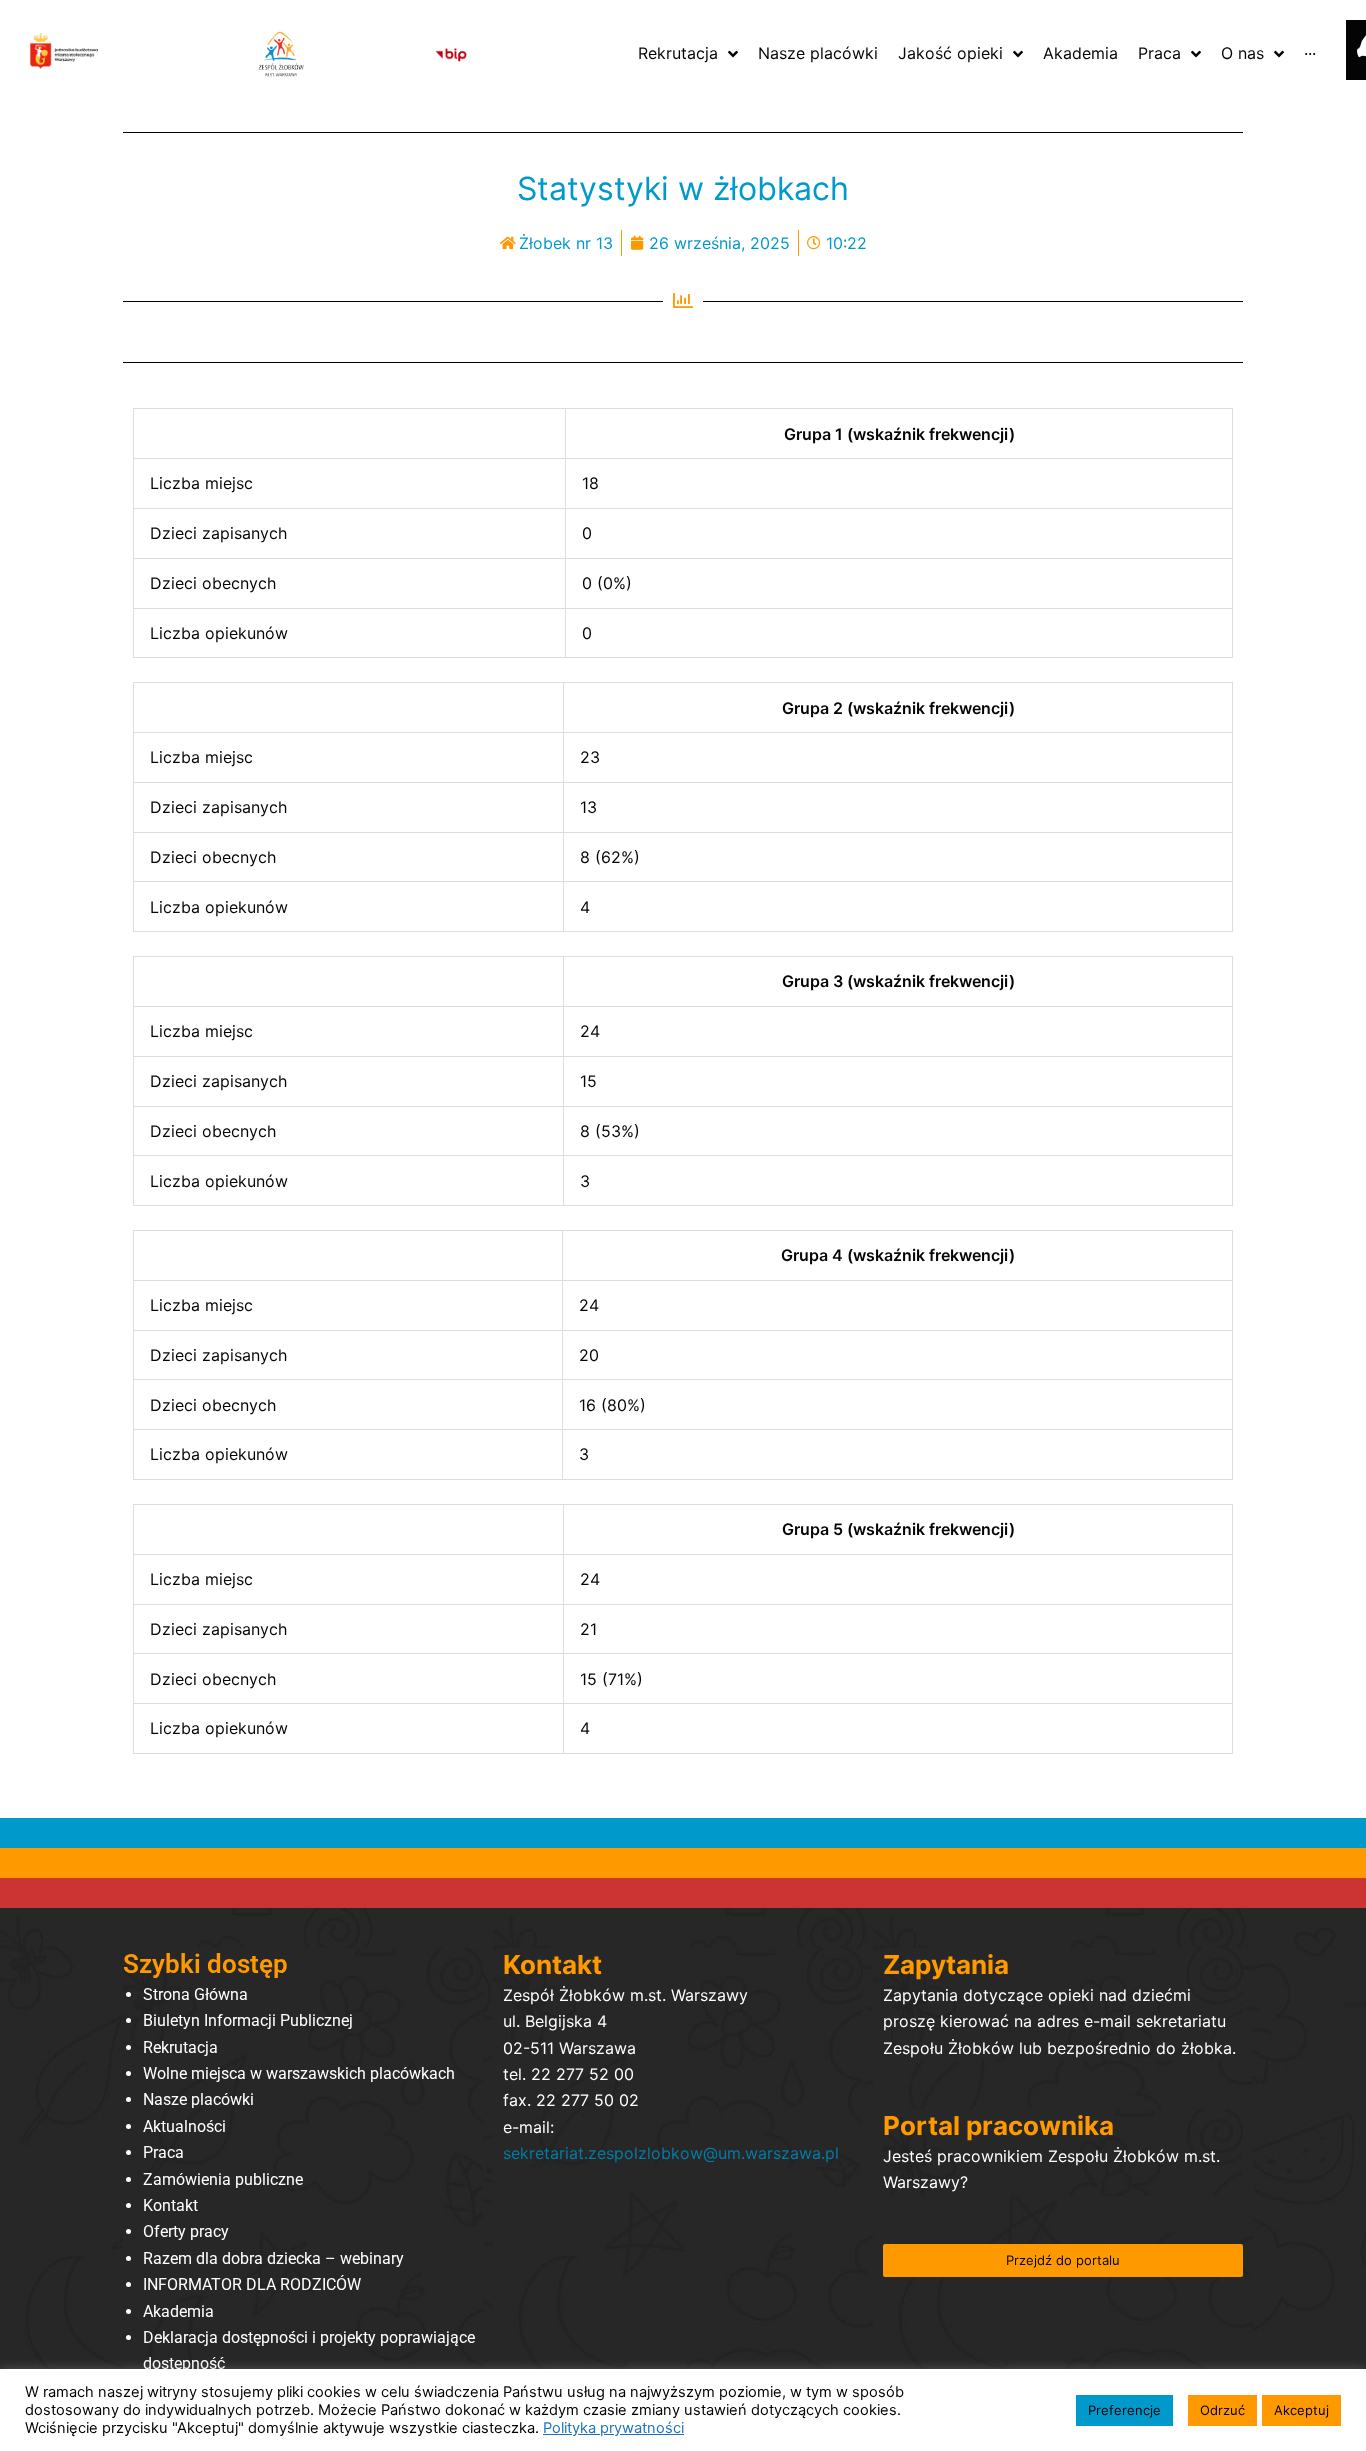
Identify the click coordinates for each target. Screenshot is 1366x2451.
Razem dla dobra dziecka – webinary (273, 2258)
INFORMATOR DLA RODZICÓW (252, 2284)
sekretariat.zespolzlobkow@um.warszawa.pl (671, 2153)
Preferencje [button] (1124, 2410)
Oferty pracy (186, 2231)
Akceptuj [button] (1301, 2410)
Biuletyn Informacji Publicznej (248, 2020)
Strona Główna (195, 1994)
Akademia (178, 2311)
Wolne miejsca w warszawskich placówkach (299, 2073)
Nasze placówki (198, 2099)
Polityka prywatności (613, 2428)
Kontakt (170, 2205)
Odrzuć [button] (1222, 2410)
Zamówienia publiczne (223, 2179)
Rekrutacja (180, 2047)
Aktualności (184, 2126)
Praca (163, 2152)
